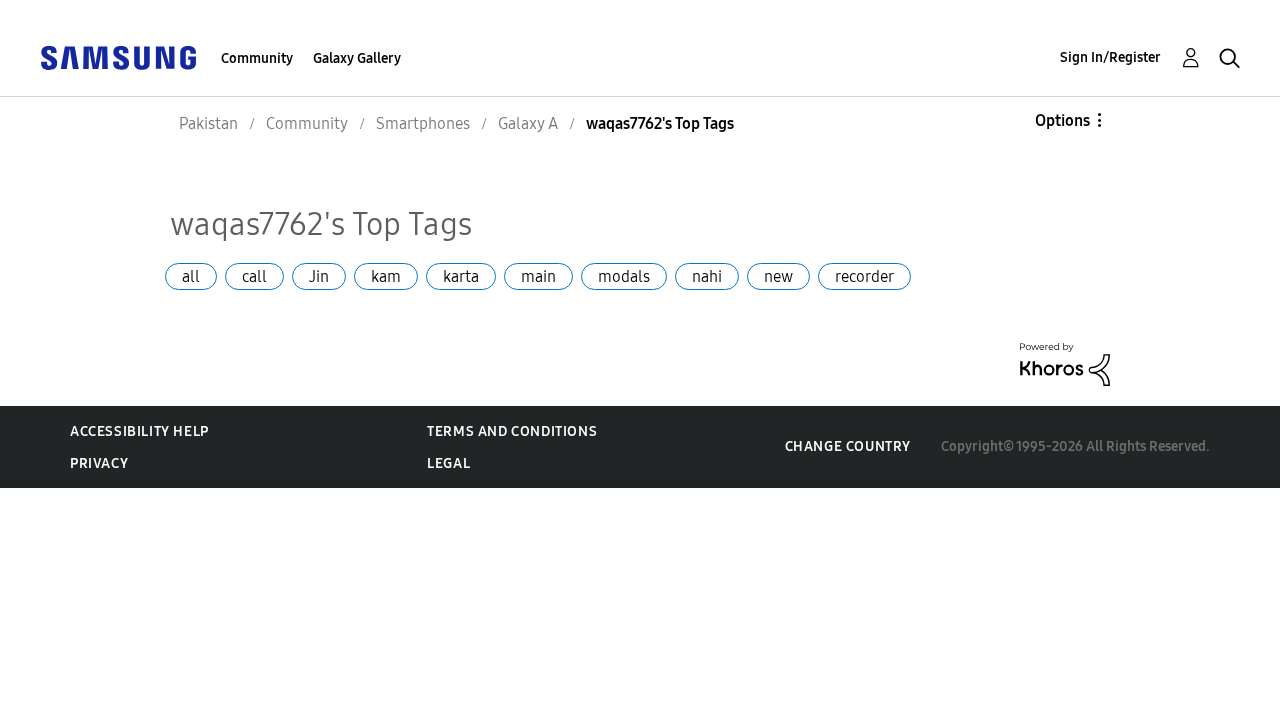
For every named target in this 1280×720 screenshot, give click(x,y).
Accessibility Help (139, 431)
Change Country (848, 446)
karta (461, 276)
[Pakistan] (118, 56)
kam (386, 276)
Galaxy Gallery (357, 58)
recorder (864, 276)
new (778, 276)
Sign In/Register (1110, 57)
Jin (319, 276)
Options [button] (1062, 120)
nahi (707, 276)
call (254, 276)
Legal (448, 463)
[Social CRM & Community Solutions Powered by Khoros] (1065, 363)
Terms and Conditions (512, 431)
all (191, 276)
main (538, 276)
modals (624, 276)
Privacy (99, 463)
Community (257, 58)
